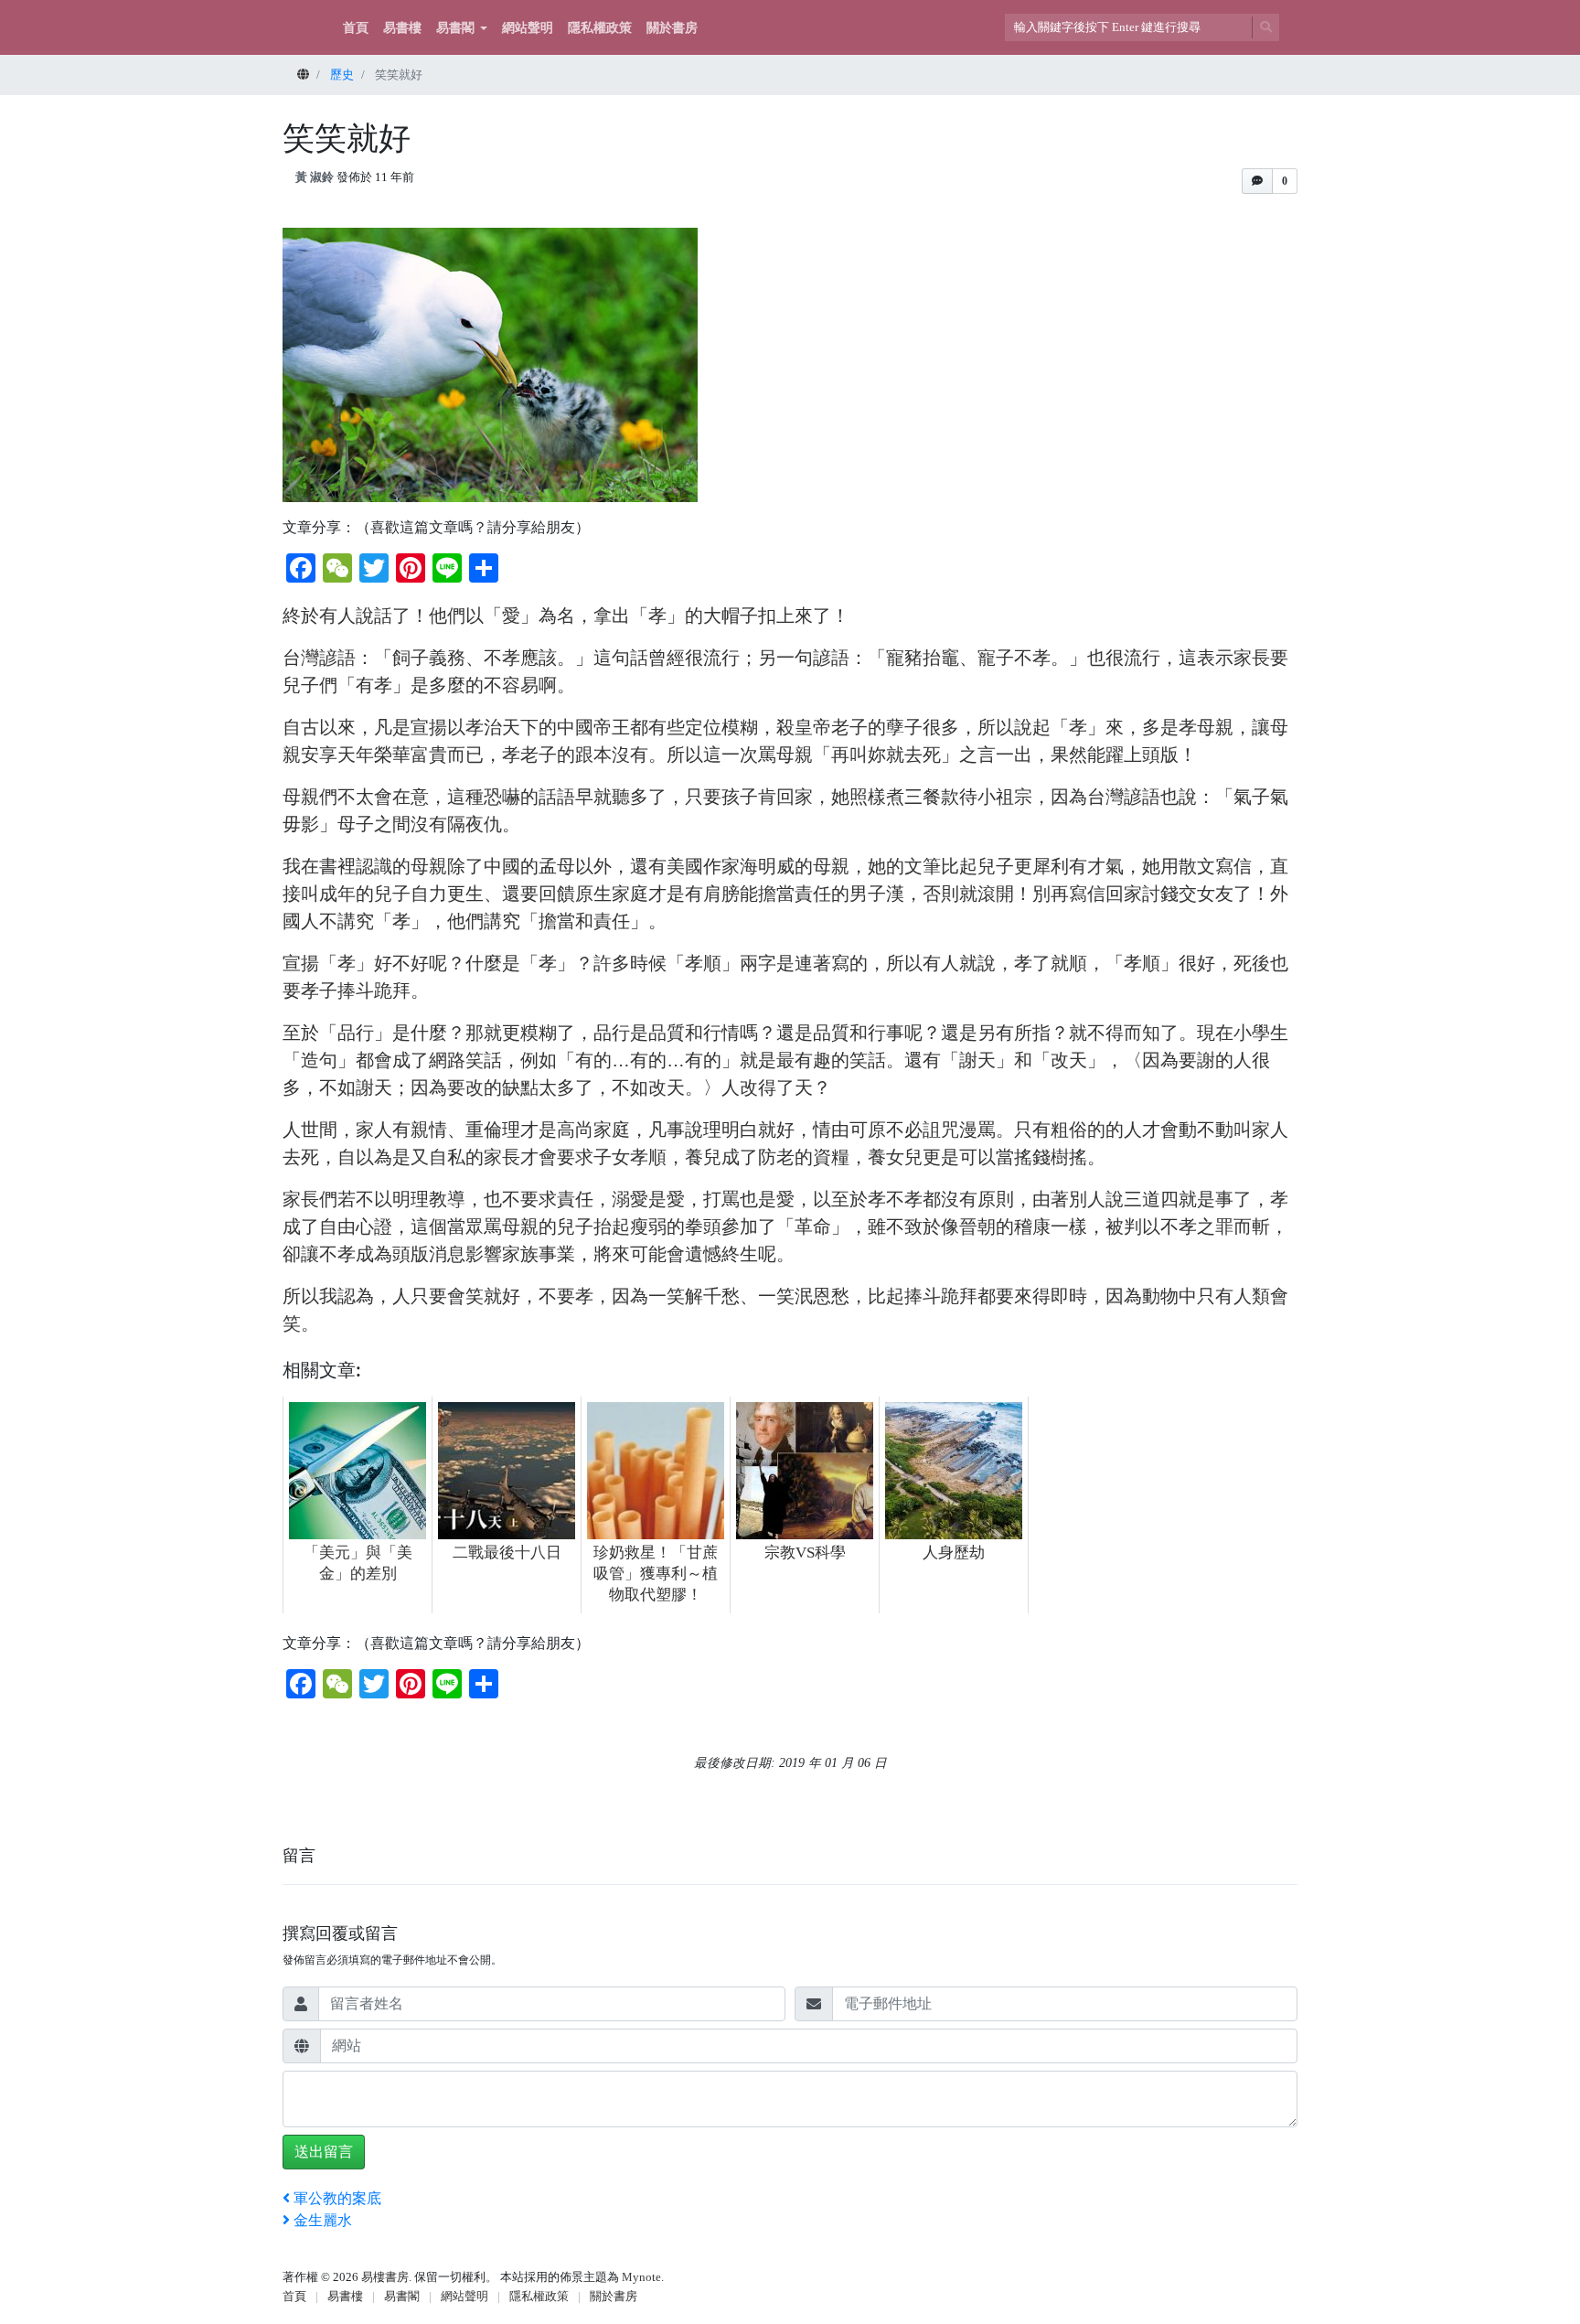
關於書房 (672, 28)
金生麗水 (323, 2220)
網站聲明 (528, 28)
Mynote (641, 2277)
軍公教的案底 (337, 2198)
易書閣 (455, 28)
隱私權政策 (600, 28)
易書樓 (402, 28)
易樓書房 (385, 2277)
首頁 (356, 28)
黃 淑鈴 (315, 177)
